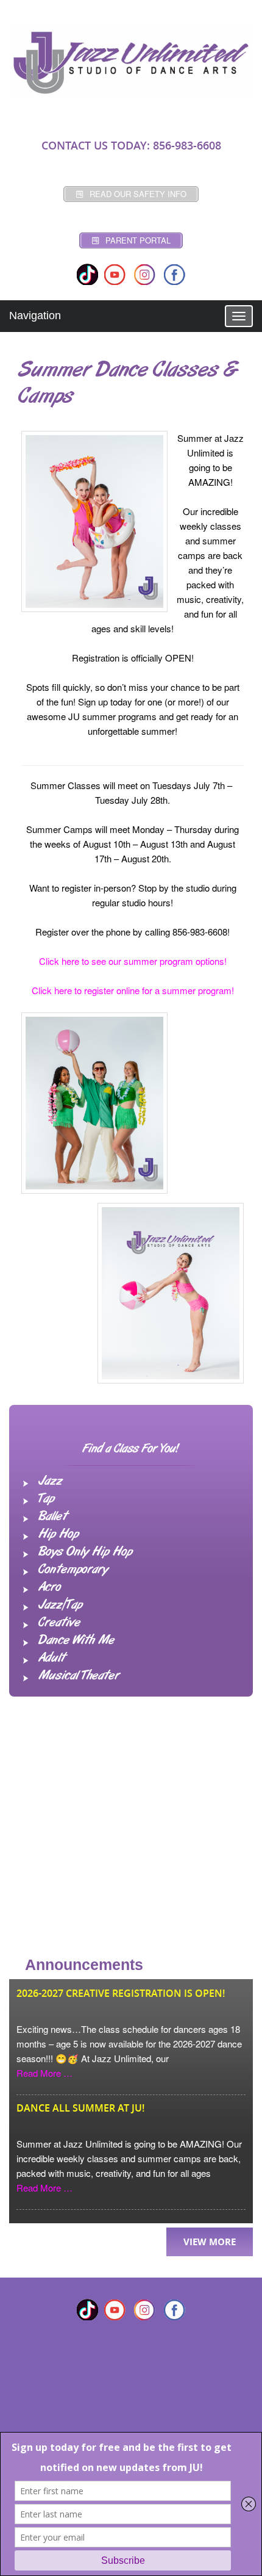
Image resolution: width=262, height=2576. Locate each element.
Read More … (44, 2073)
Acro (50, 1587)
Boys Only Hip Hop (85, 1552)
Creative (59, 1623)
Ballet (53, 1517)
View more (210, 2242)
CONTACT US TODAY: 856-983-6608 (131, 145)
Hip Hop (58, 1534)
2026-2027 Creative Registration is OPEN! (121, 1993)
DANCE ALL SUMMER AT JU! (80, 2108)
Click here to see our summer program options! (133, 961)
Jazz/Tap (60, 1605)
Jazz (50, 1481)
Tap (46, 1499)
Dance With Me (76, 1640)
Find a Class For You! (131, 1449)
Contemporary (73, 1570)
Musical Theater (79, 1676)
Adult (52, 1658)
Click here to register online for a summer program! (133, 990)
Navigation (35, 316)
